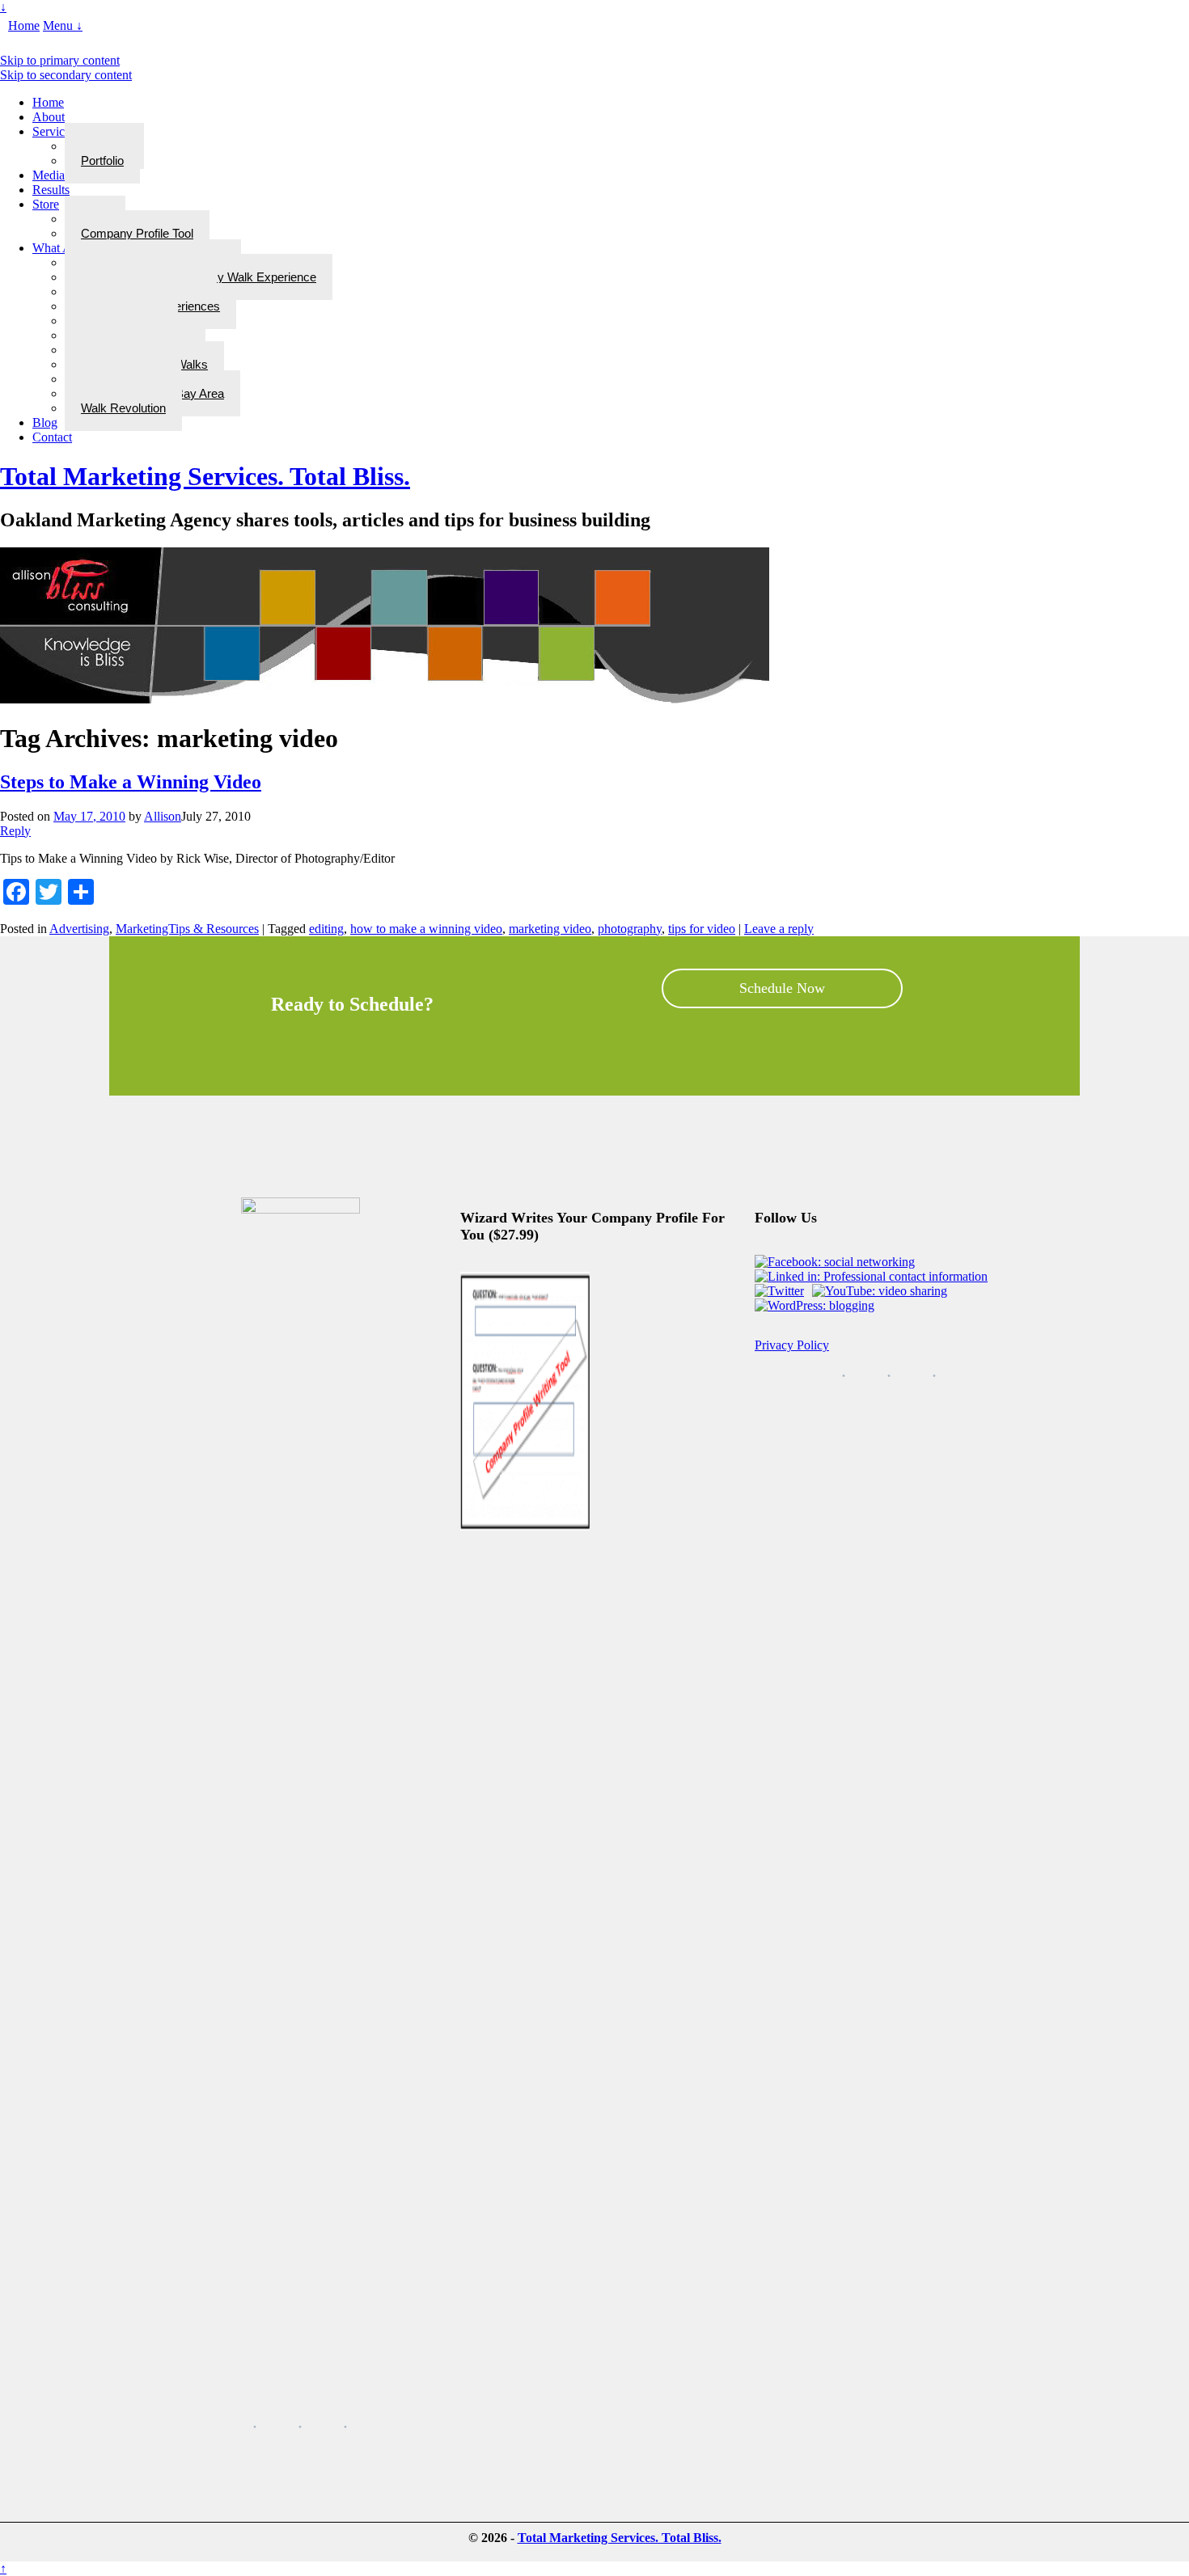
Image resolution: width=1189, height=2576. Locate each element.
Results (51, 190)
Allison (163, 816)
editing (326, 929)
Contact (52, 437)
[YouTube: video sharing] (882, 1291)
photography (630, 929)
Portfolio (102, 160)
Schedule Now (782, 988)
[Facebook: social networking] (837, 1262)
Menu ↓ (63, 25)
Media (49, 175)
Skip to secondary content (66, 75)
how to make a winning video (426, 929)
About (49, 117)
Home (24, 25)
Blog (45, 422)
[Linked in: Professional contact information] (874, 1276)
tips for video (702, 929)
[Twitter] (782, 1291)
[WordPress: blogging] (817, 1305)
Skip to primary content (60, 60)
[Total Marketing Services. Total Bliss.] (385, 699)
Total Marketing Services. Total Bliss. (205, 476)
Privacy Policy (792, 1345)
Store (46, 204)
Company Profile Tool (137, 233)
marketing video (550, 929)
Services (54, 131)
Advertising (79, 929)
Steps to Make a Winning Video (131, 782)
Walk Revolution (123, 408)
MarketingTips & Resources (187, 929)
